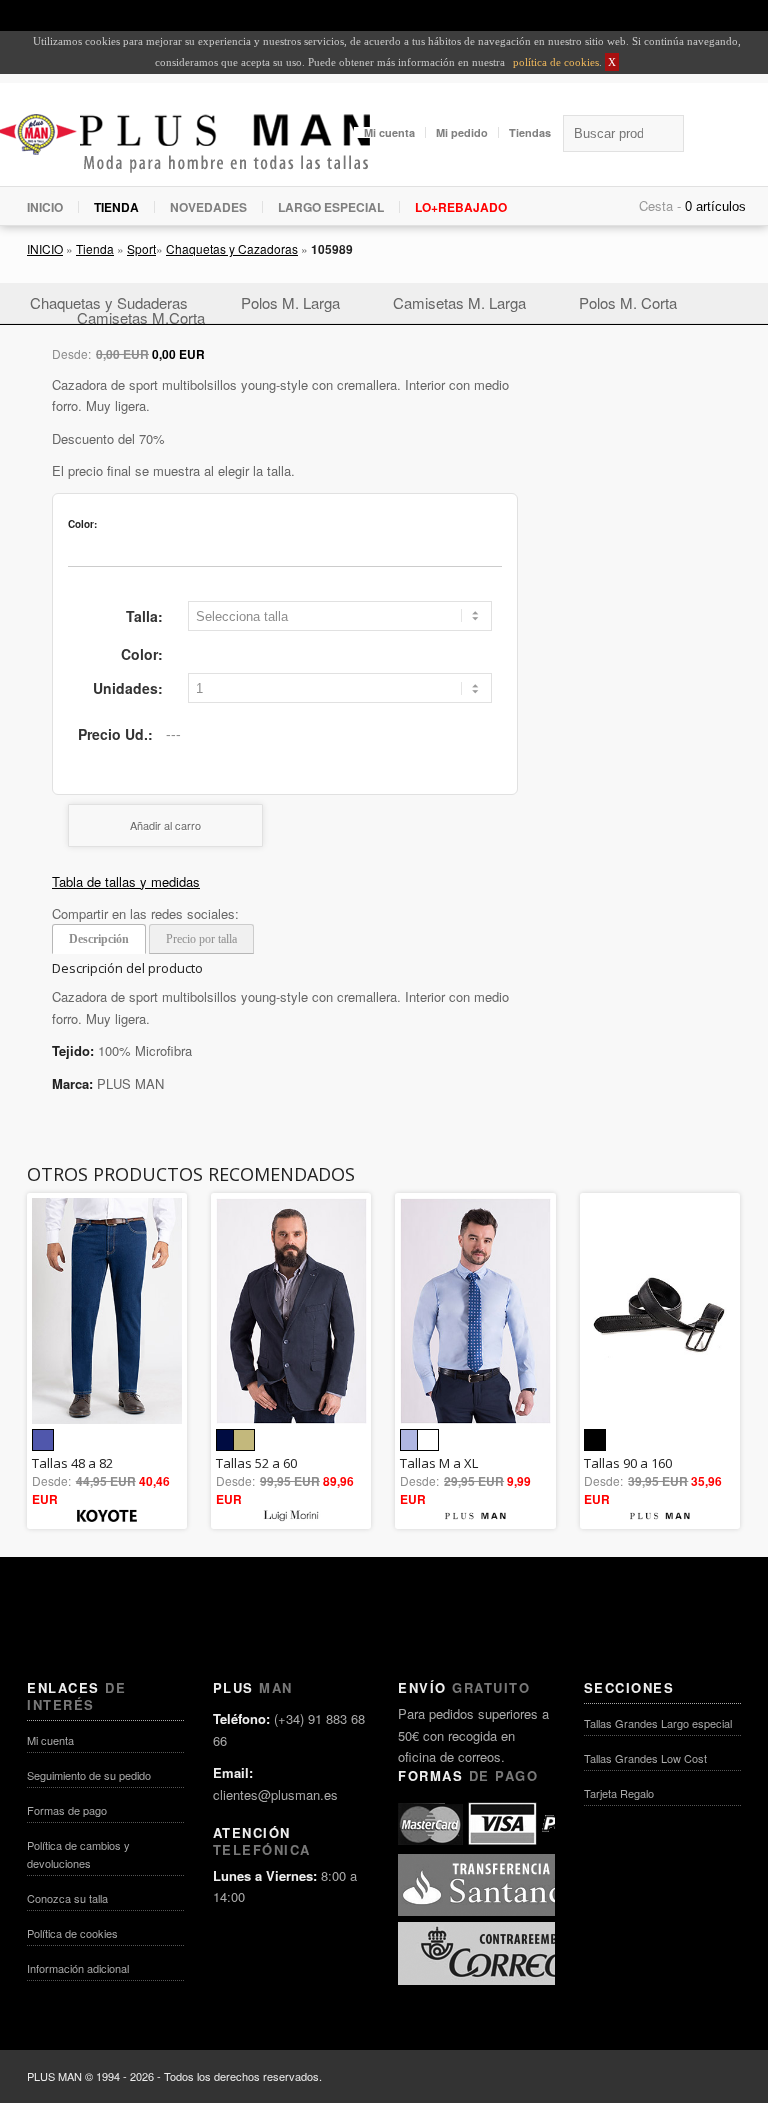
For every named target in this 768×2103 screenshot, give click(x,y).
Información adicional (78, 1968)
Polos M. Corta (628, 302)
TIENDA (116, 207)
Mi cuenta (389, 132)
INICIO (45, 207)
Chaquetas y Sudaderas (109, 302)
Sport (141, 248)
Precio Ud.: (115, 734)
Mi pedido (462, 132)
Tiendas (530, 132)
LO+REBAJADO (461, 207)
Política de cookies (72, 1933)
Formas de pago (67, 1810)
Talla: (144, 616)
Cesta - (660, 205)
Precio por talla (201, 939)
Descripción (99, 939)
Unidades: (128, 688)
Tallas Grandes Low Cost (645, 1758)
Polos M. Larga (290, 302)
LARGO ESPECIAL (331, 207)
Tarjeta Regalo (619, 1793)
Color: (142, 654)
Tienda (95, 248)
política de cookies (554, 62)
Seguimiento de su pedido (89, 1775)
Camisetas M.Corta (141, 317)
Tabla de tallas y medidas (126, 881)
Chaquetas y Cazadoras (232, 248)
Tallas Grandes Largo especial (658, 1723)
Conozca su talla (67, 1898)
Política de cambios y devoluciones (78, 1854)
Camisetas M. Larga (459, 302)
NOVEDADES (208, 207)
